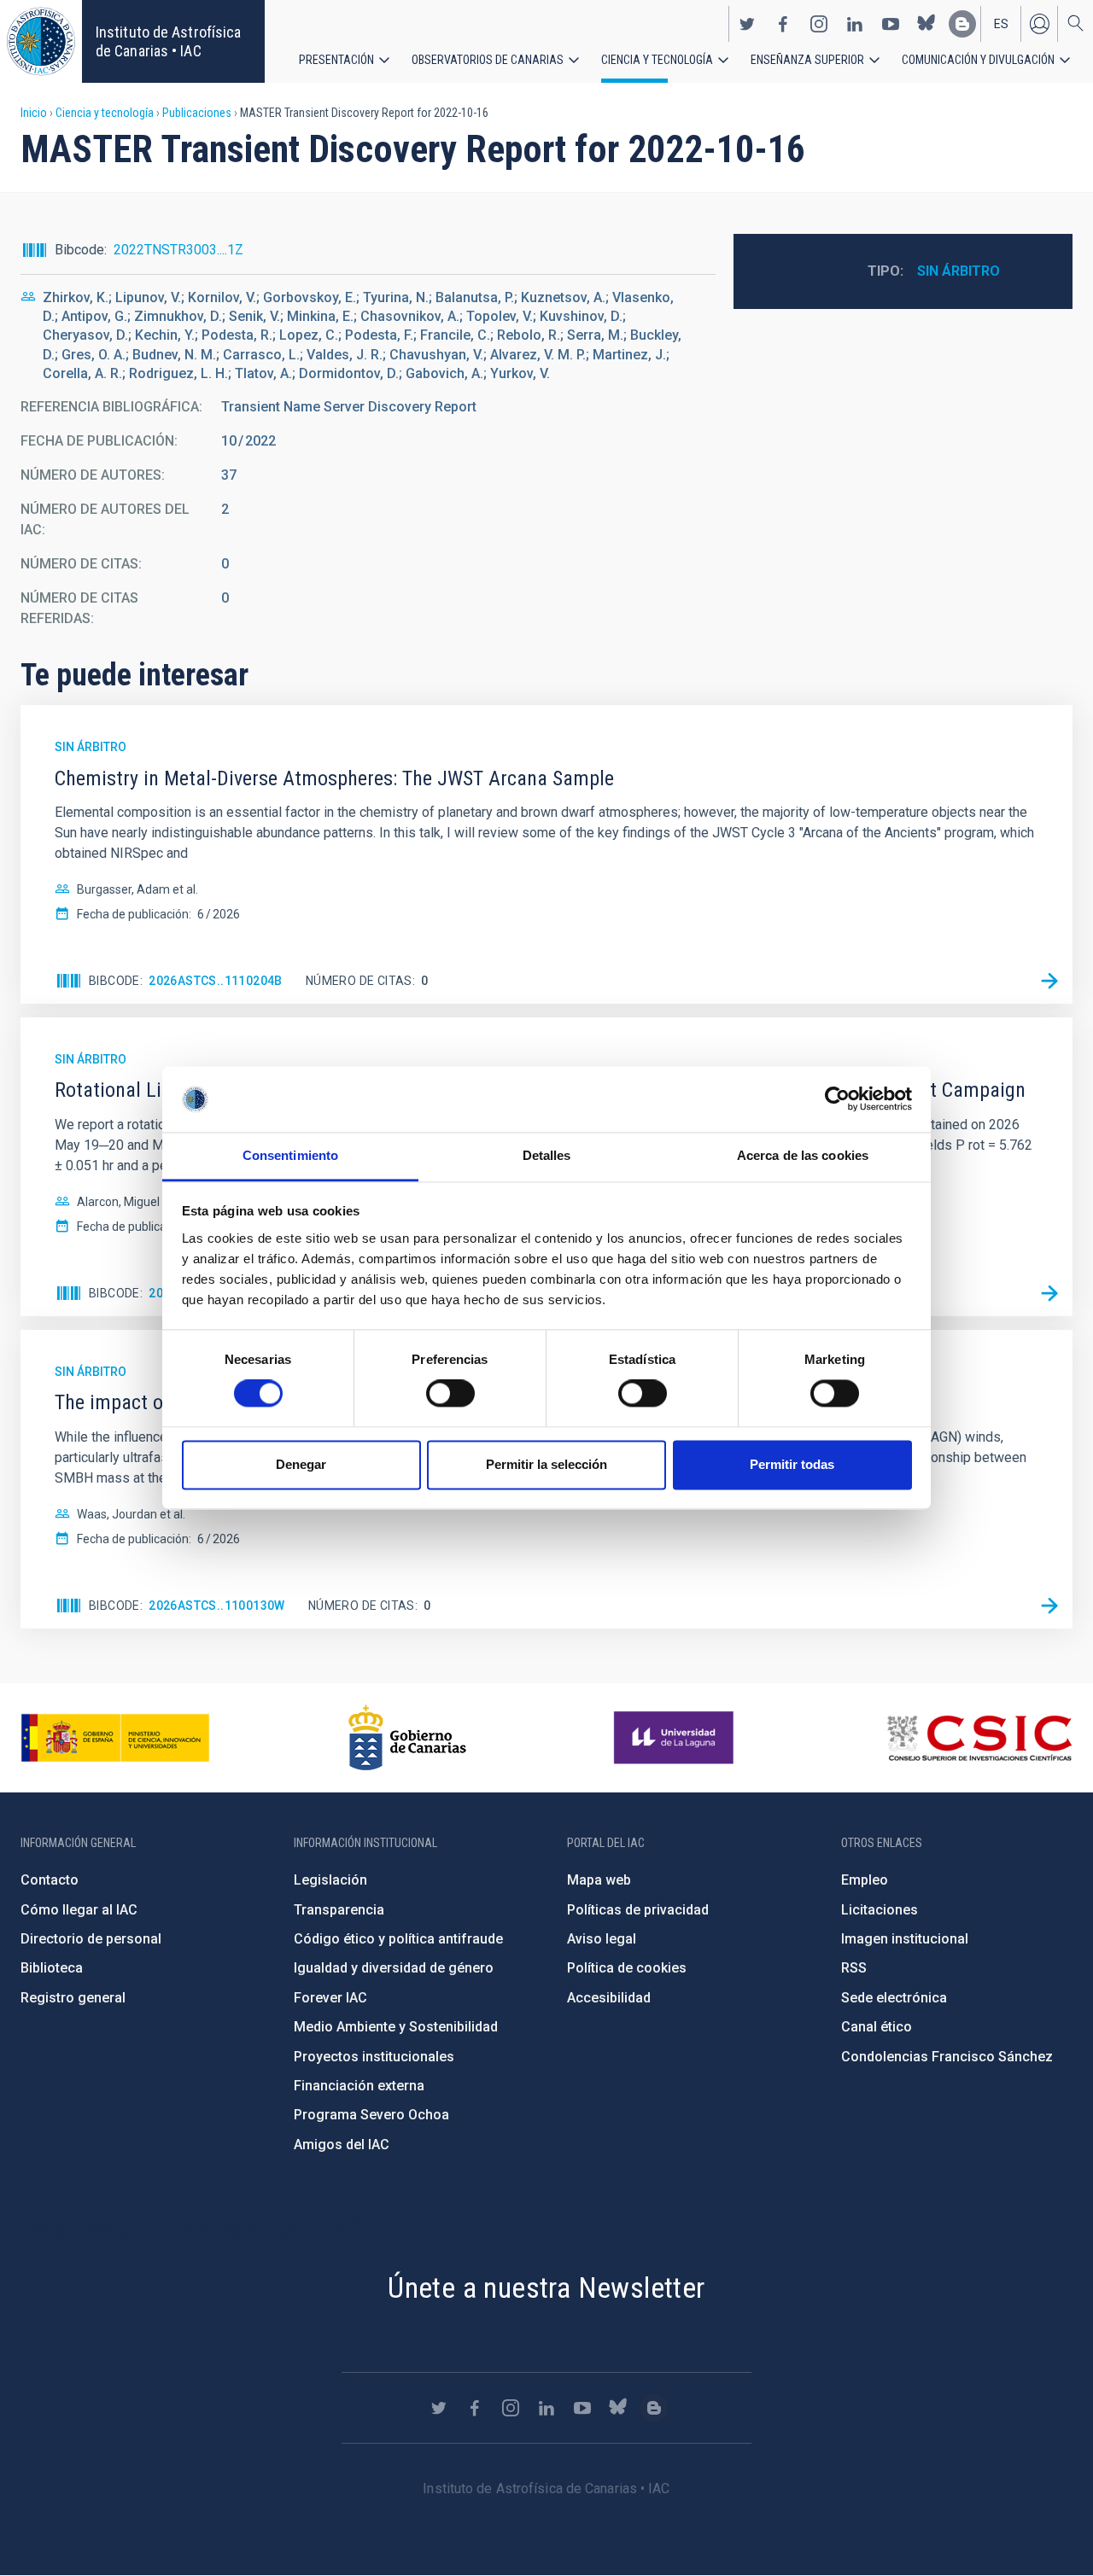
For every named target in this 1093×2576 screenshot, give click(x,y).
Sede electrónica (894, 1998)
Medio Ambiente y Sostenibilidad (396, 2027)
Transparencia (339, 1910)
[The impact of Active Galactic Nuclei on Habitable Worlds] (1049, 1606)
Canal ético (877, 2027)
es (1001, 24)
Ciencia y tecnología (657, 60)
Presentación (336, 60)
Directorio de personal (91, 1939)
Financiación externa (359, 2086)
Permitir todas (792, 1464)
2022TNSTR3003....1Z (178, 250)
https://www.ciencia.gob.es (115, 1738)
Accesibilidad (609, 1998)
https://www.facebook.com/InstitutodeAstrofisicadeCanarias (783, 24)
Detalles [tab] (547, 1155)
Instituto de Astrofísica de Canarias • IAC (168, 41)
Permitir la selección (546, 1464)
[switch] (450, 1394)
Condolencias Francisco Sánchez (947, 2057)
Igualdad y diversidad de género (394, 1968)
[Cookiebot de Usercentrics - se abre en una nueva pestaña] (837, 1099)
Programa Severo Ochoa (371, 2115)
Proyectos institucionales (374, 2057)
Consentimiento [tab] (290, 1155)
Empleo (865, 1880)
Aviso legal (602, 1939)
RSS (854, 1968)
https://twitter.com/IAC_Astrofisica (747, 24)
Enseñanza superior (807, 60)
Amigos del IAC (342, 2145)
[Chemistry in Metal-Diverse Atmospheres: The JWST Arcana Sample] (1049, 981)
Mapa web (599, 1880)
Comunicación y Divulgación (978, 60)
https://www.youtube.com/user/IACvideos (891, 24)
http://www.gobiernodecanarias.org (407, 1738)
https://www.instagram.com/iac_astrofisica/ (819, 24)
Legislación (330, 1880)
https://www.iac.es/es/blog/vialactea (962, 24)
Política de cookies (627, 1968)
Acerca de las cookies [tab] (803, 1155)
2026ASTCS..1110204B (216, 981)
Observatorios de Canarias (488, 60)
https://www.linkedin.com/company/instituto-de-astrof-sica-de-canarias (855, 24)
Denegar (301, 1464)
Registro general (73, 1998)
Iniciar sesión (1039, 24)
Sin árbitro (959, 271)
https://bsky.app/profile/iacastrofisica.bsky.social (926, 24)
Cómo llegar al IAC (79, 1910)
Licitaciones (880, 1910)
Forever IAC (330, 1998)
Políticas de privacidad (638, 1910)
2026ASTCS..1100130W (217, 1606)
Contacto (50, 1880)
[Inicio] (41, 41)
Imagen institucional (905, 1939)
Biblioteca (52, 1968)
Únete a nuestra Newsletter (546, 2288)
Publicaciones (197, 113)
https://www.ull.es (676, 1738)
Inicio (34, 113)
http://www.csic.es (979, 1738)
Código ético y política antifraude (398, 1939)
